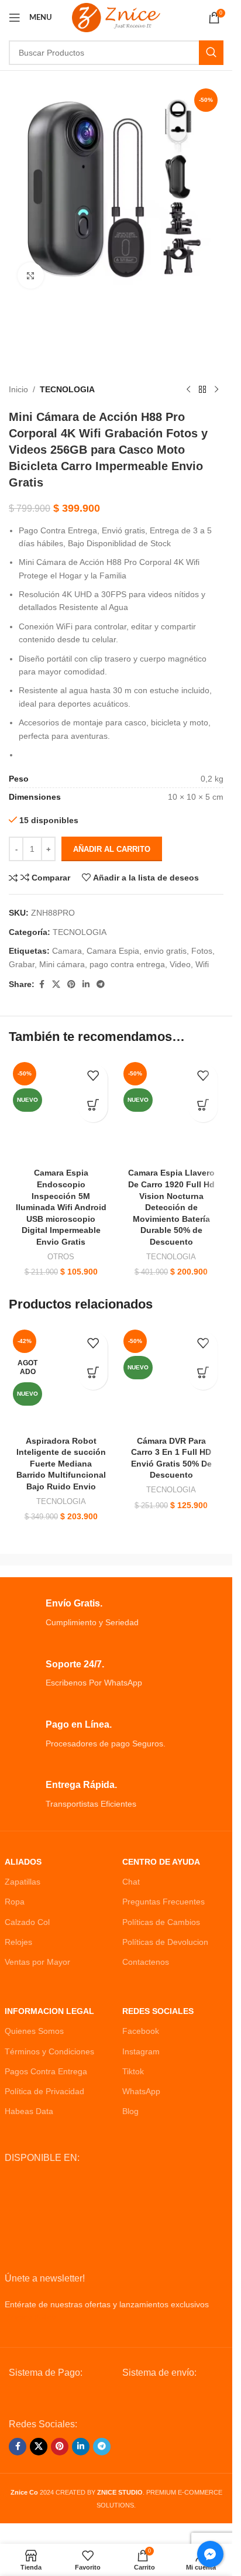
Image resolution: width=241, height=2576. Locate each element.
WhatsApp (141, 2091)
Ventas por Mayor (37, 1962)
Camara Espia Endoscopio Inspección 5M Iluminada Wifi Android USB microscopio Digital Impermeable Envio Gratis (61, 1207)
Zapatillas (23, 1882)
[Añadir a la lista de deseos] (93, 1078)
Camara (67, 951)
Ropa (15, 1902)
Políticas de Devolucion (165, 1942)
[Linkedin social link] (86, 984)
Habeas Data (29, 2111)
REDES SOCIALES (158, 2011)
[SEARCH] (211, 53)
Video (180, 964)
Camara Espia (113, 951)
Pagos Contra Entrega (46, 2071)
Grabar (22, 964)
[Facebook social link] (42, 984)
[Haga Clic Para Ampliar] (31, 275)
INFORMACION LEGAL (49, 2011)
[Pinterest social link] (71, 984)
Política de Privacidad (44, 2091)
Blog (130, 2111)
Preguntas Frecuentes (163, 1902)
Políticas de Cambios (161, 1922)
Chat (131, 1882)
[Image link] (60, 2399)
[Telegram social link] (101, 984)
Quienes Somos (34, 2031)
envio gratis (165, 951)
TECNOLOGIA (67, 389)
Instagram (141, 2051)
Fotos (202, 951)
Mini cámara (62, 964)
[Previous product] (188, 390)
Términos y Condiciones (49, 2051)
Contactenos (146, 1962)
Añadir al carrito (112, 849)
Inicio (18, 389)
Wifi (202, 964)
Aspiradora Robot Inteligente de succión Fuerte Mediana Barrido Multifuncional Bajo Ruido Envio (61, 1464)
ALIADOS (23, 1862)
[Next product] (216, 390)
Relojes (18, 1942)
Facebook (141, 2031)
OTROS (61, 1257)
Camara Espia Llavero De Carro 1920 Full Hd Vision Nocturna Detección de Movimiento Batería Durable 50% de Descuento (171, 1207)
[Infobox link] (116, 1613)
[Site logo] (116, 17)
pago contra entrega (127, 964)
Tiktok (133, 2071)
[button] (93, 1108)
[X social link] (56, 984)
